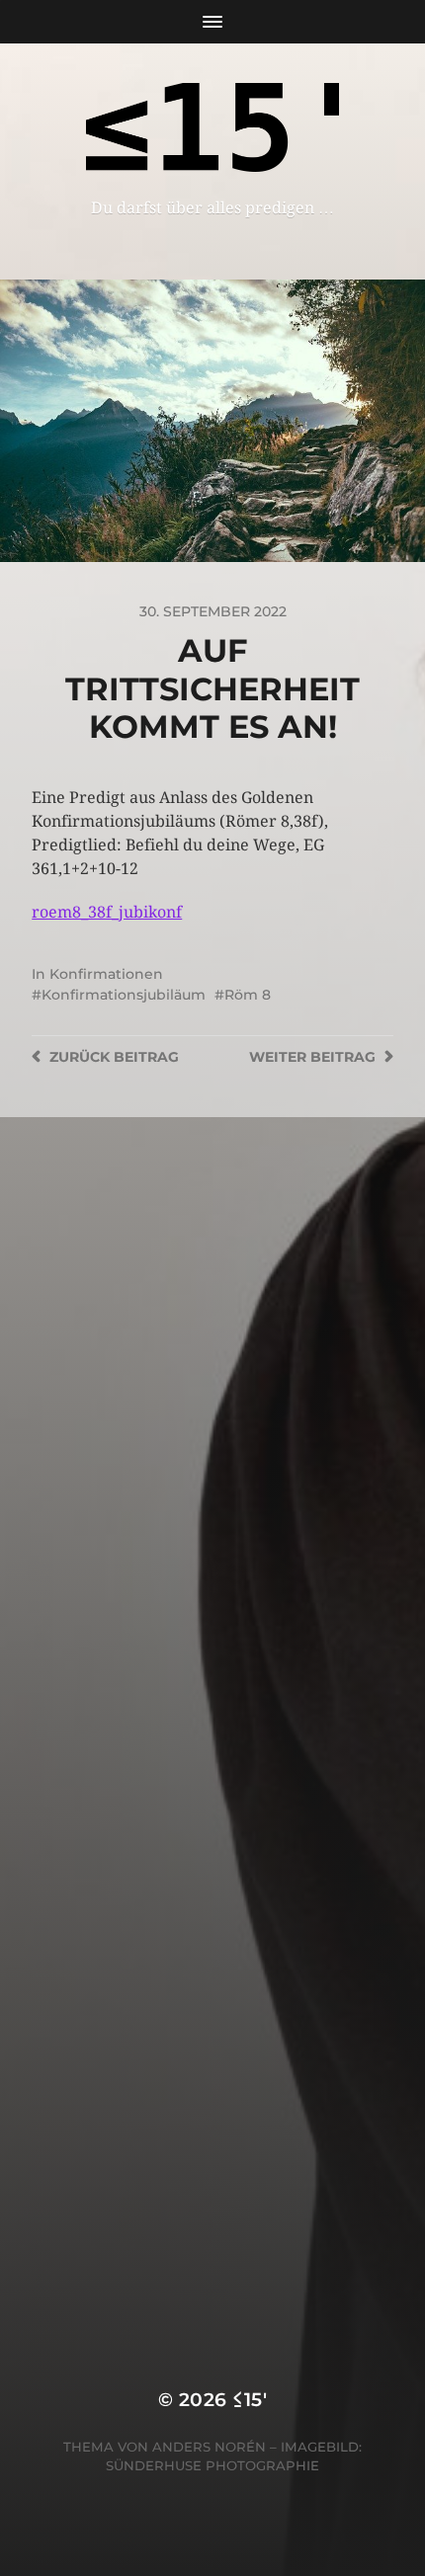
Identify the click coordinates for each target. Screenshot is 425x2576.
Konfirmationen (106, 974)
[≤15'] (213, 127)
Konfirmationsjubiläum (124, 995)
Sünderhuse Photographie (212, 2465)
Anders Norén (209, 2447)
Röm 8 (248, 995)
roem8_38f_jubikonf (107, 912)
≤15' (250, 2400)
